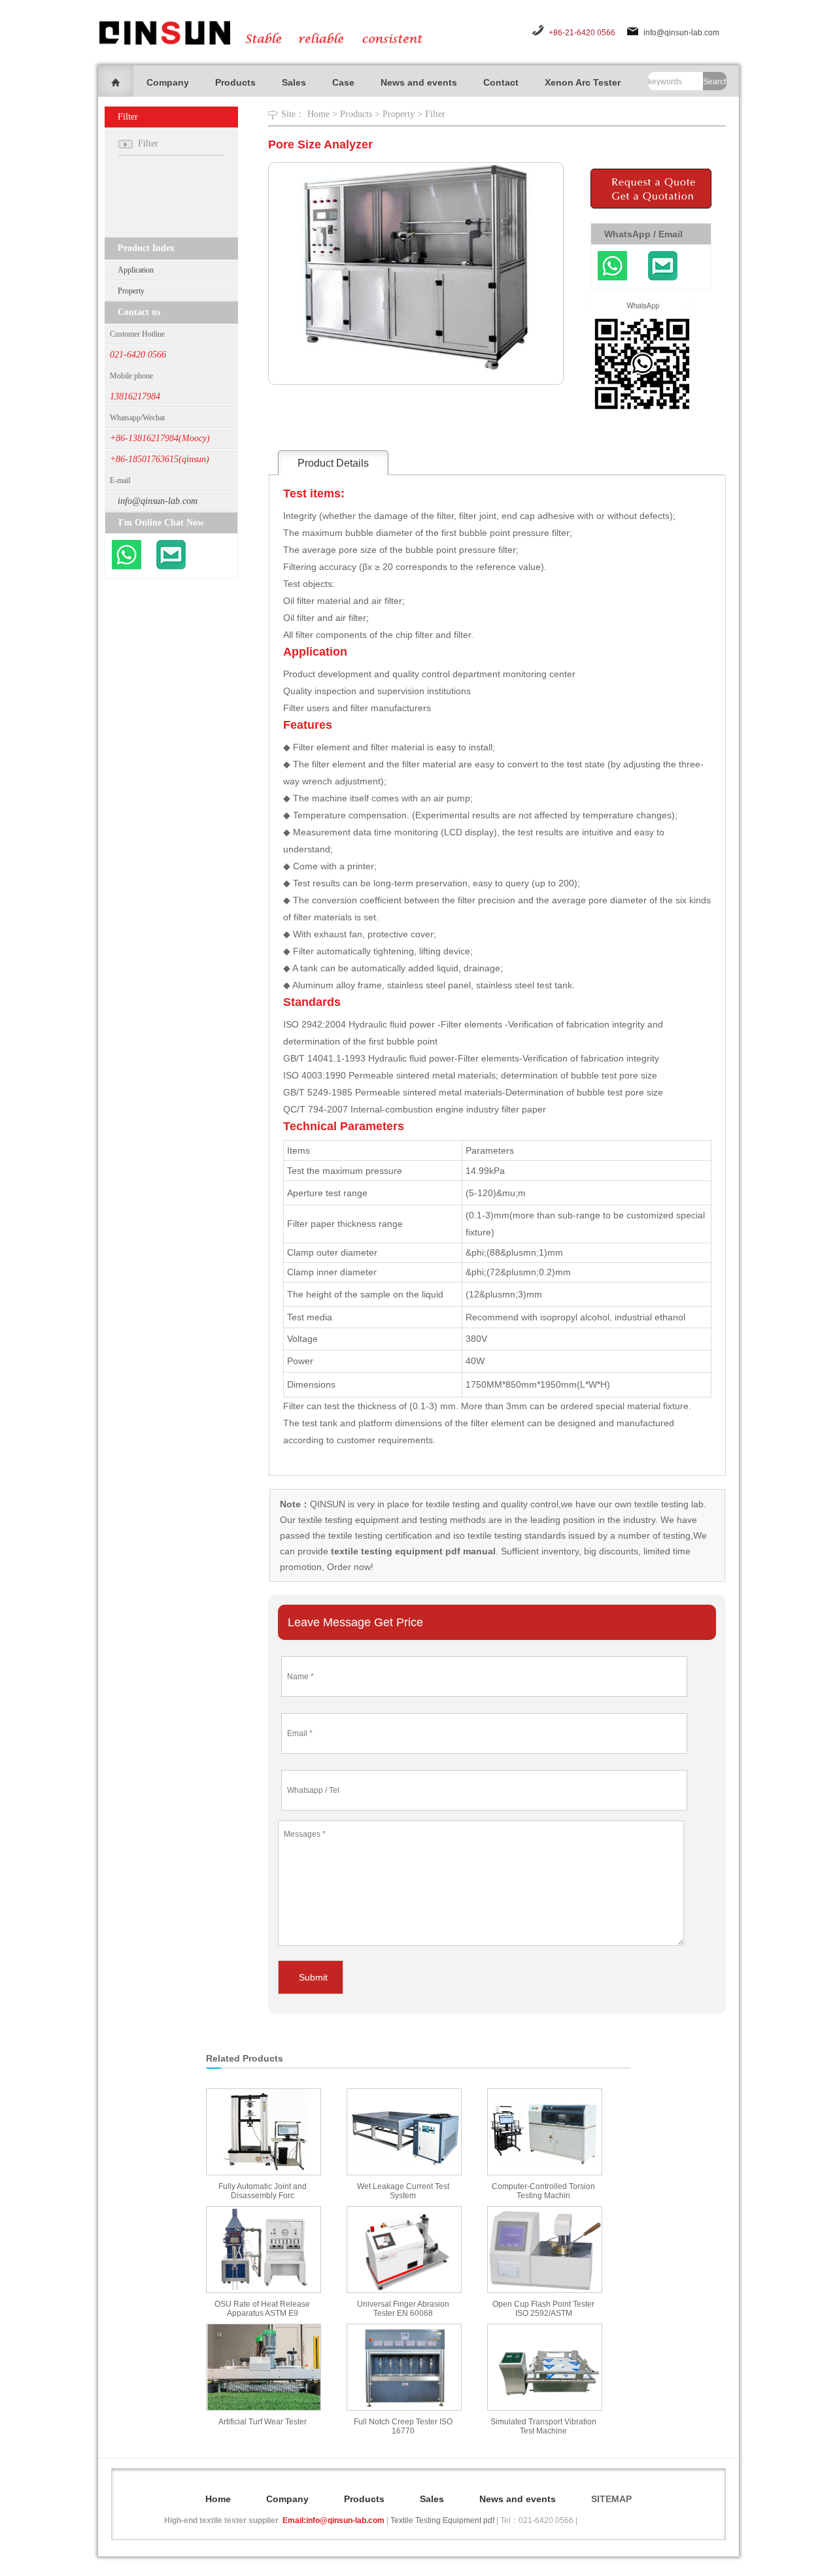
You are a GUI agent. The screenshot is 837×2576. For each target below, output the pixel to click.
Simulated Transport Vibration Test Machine (543, 2426)
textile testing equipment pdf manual (412, 1551)
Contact (501, 82)
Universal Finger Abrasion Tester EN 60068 (403, 2309)
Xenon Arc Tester (583, 82)
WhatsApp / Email (643, 234)
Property (131, 291)
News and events (419, 82)
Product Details (333, 463)
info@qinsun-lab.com (681, 33)
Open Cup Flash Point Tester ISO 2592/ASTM (543, 2309)
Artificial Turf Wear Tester (263, 2422)
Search (715, 82)
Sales (294, 82)
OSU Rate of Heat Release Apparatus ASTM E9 (262, 2309)
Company (168, 82)
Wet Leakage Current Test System (403, 2191)
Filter (435, 114)
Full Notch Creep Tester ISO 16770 (403, 2426)
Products (235, 82)
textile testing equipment (347, 1520)
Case (343, 82)
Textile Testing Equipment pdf (442, 2520)
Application (136, 270)
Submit (313, 1977)
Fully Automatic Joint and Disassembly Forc (263, 2191)
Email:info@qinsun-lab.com (333, 2520)
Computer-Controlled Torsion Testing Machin (543, 2191)
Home (318, 114)
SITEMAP (611, 2499)
